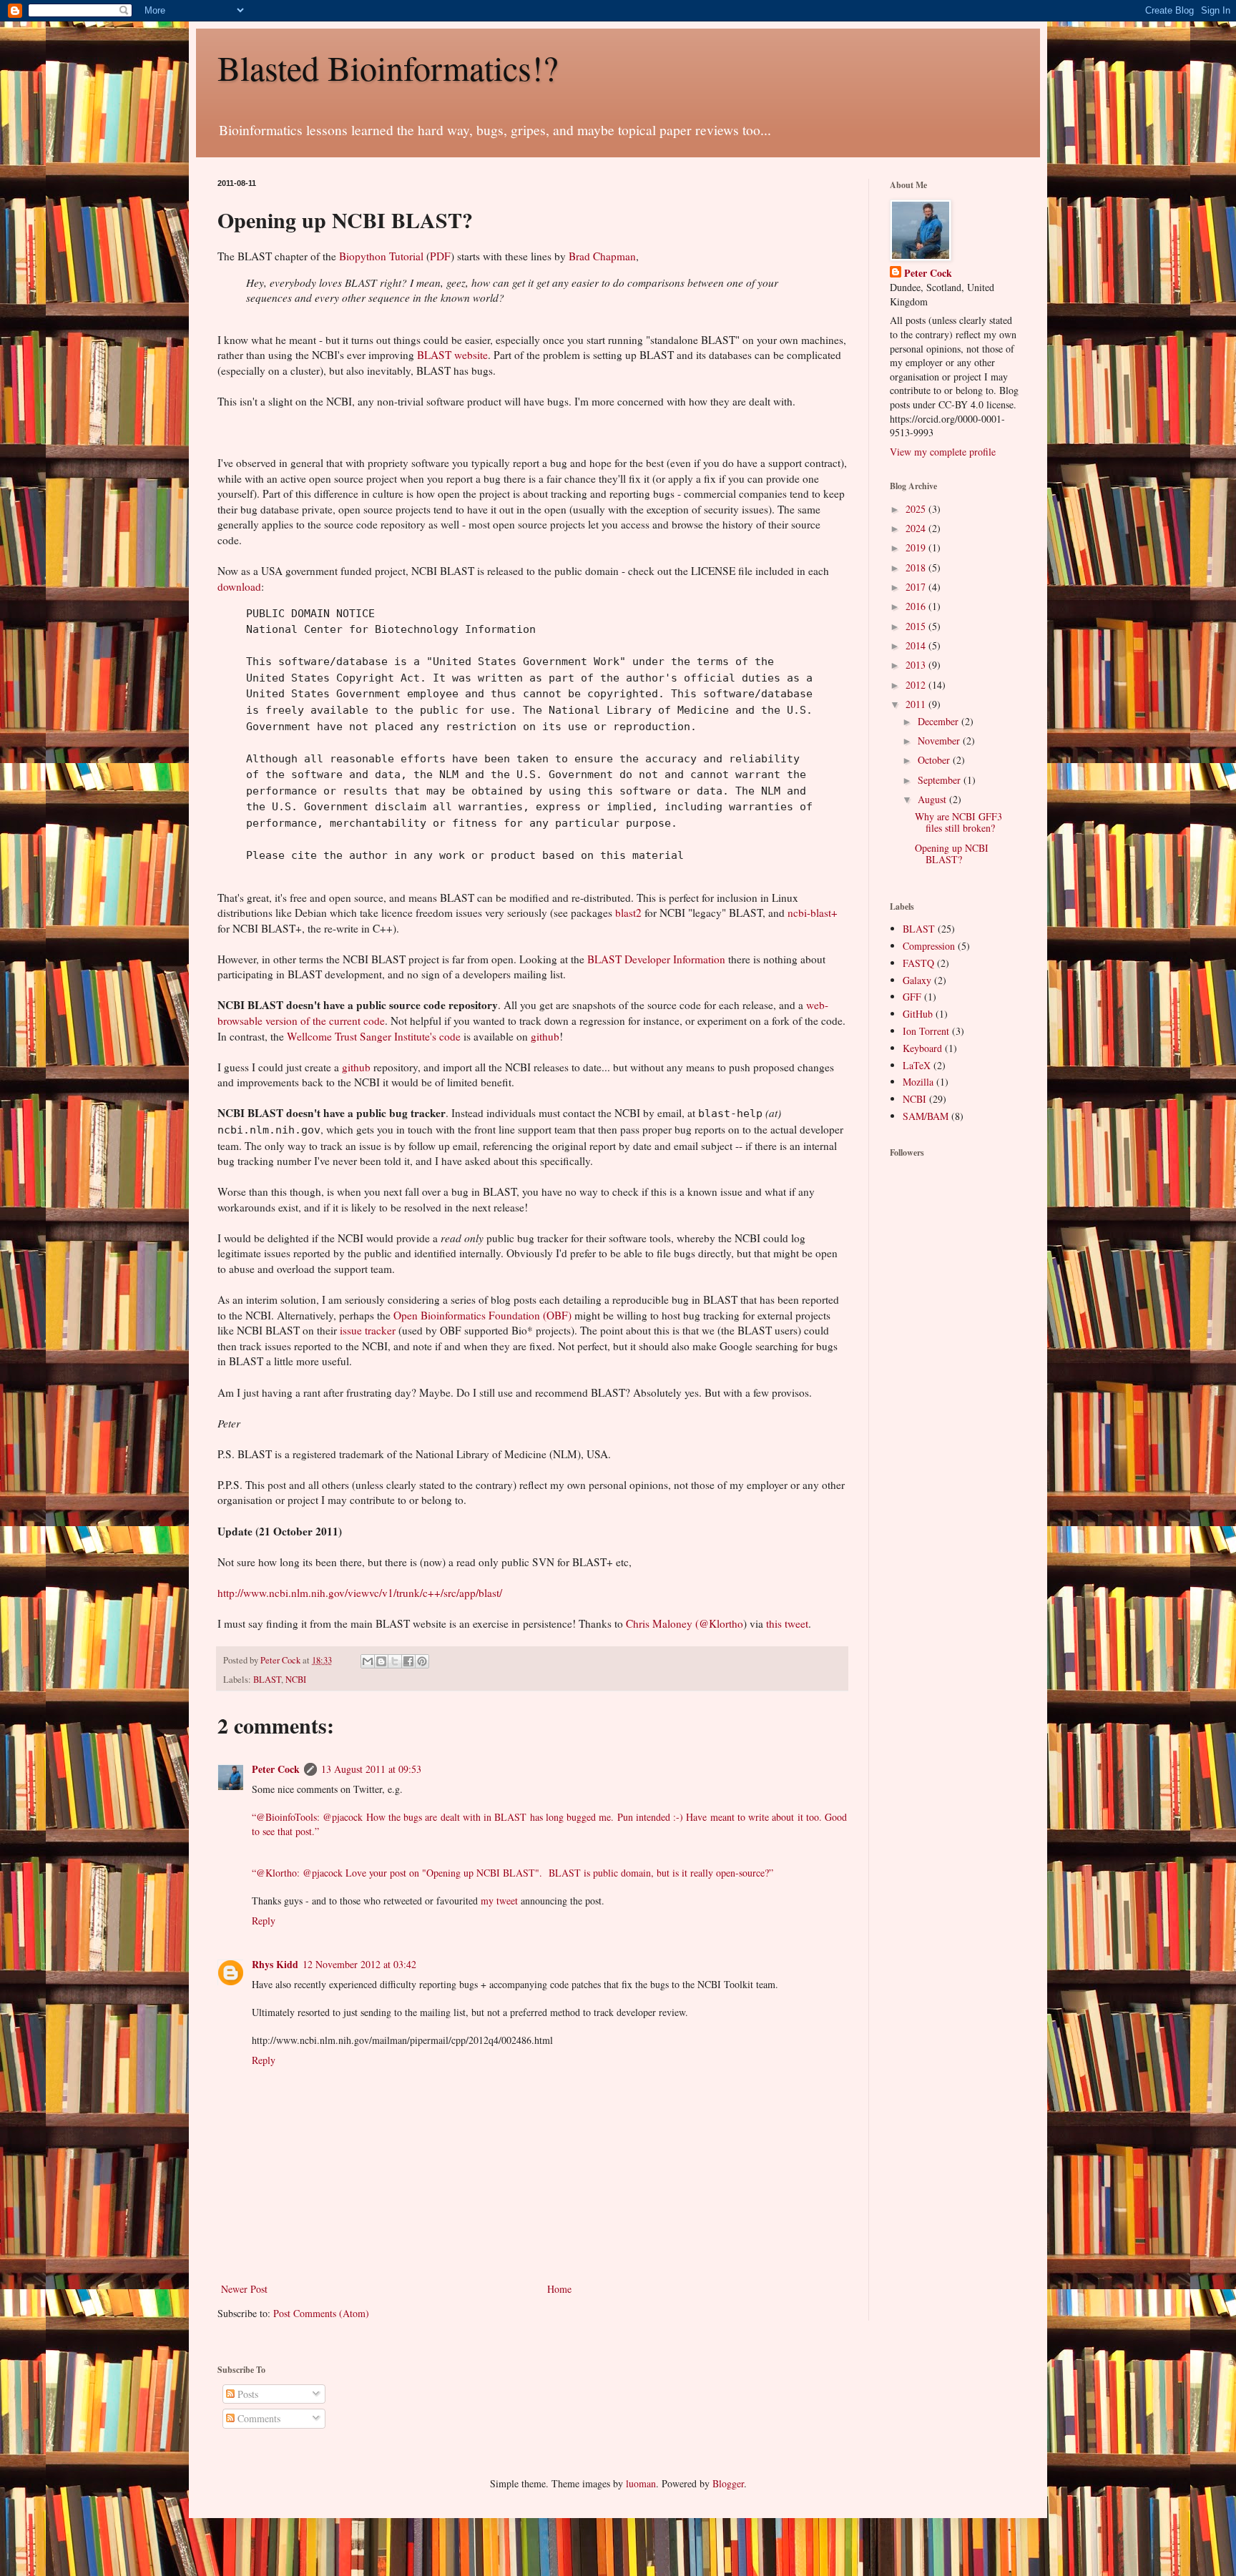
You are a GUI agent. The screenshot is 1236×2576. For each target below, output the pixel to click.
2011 (917, 704)
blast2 (628, 913)
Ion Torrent (926, 1031)
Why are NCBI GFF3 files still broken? (958, 822)
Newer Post (244, 2289)
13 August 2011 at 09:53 (371, 1769)
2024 (917, 528)
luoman (641, 2483)
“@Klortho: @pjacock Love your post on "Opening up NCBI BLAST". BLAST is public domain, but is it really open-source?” (512, 1873)
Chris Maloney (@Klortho (685, 1623)
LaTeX (917, 1065)
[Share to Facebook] (408, 1661)
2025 (917, 509)
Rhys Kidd (275, 1964)
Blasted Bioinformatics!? (388, 67)
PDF (440, 256)
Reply (264, 1921)
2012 (917, 685)
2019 (917, 547)
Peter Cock (276, 1769)
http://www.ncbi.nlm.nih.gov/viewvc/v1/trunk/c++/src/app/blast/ (360, 1593)
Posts (246, 2394)
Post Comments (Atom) (321, 2313)
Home (559, 2289)
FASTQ (918, 963)
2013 (917, 665)
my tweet (499, 1901)
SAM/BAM (926, 1116)
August (933, 799)
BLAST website (452, 355)
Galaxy (917, 980)
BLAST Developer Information (656, 959)
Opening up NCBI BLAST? (952, 854)
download (239, 586)
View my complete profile (943, 452)
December (940, 721)
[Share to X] (395, 1661)
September (941, 780)
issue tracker (368, 1330)
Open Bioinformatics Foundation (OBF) (482, 1315)
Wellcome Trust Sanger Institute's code (374, 1036)
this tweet (787, 1623)
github (545, 1036)
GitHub (918, 1014)
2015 (917, 626)
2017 (917, 587)
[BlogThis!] (381, 1661)
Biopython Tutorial (381, 256)
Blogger (728, 2483)
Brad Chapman (602, 256)
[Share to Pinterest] (422, 1661)
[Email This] (368, 1661)
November (940, 741)
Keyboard (922, 1048)
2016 (917, 606)
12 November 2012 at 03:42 (359, 1964)
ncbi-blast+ (813, 913)
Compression (929, 946)
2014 (917, 645)
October (935, 760)
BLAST (267, 1680)
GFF (912, 997)
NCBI (296, 1680)
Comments (257, 2418)
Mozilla (918, 1082)
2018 (917, 567)
